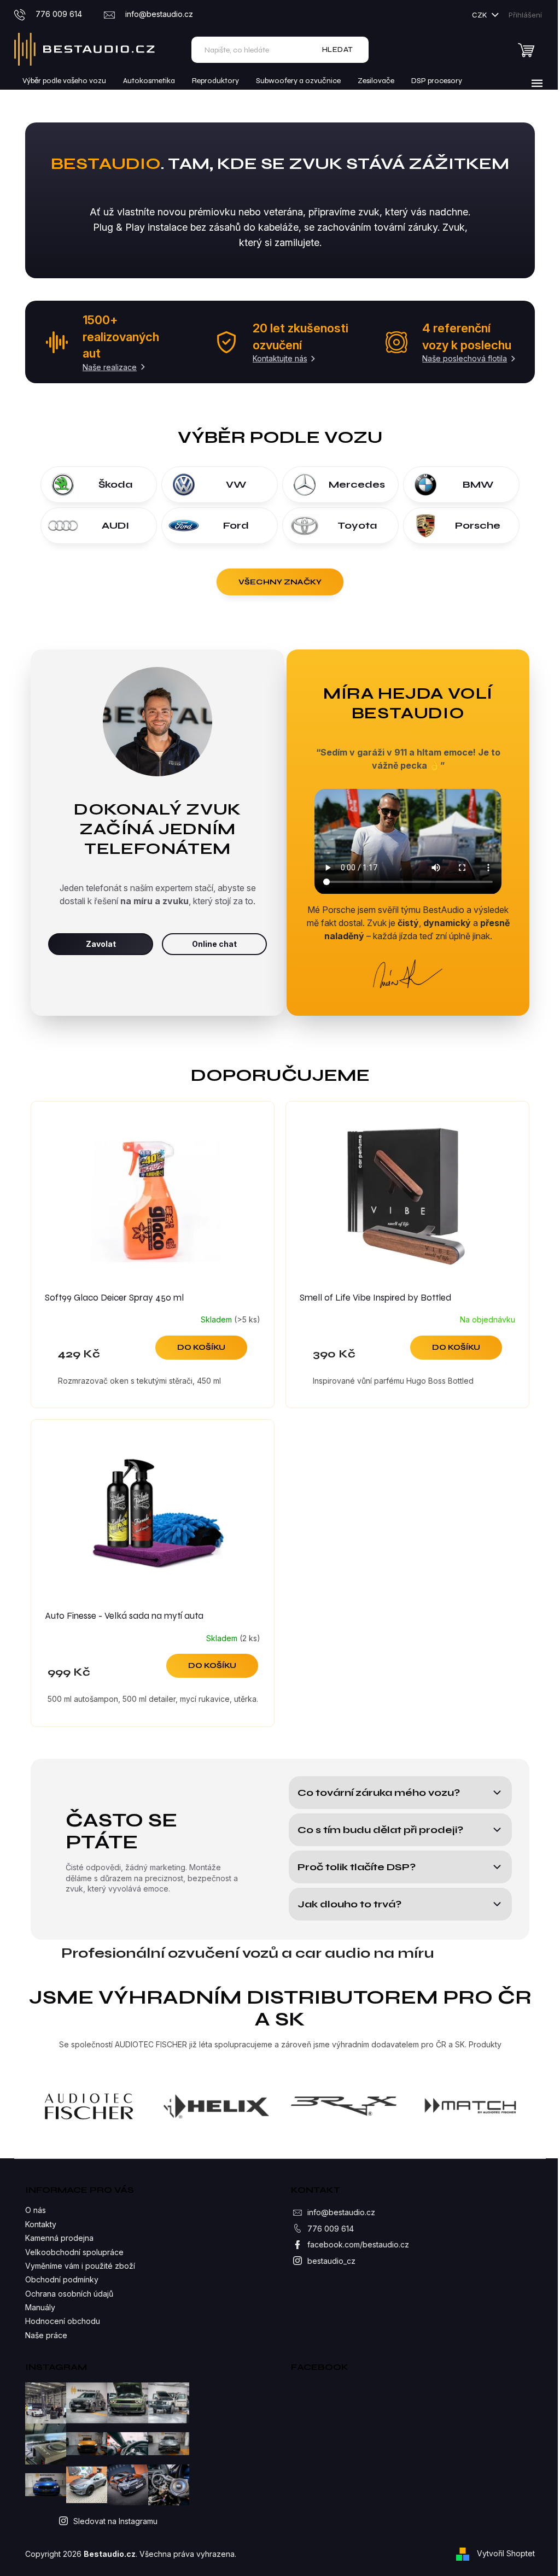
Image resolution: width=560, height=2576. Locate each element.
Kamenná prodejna (59, 2238)
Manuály (40, 2307)
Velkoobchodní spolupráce (74, 2252)
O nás (36, 2210)
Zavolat (101, 944)
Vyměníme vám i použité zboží (80, 2266)
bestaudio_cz (331, 2261)
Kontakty (41, 2224)
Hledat (338, 49)
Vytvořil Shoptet (506, 2553)
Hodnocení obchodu (63, 2321)
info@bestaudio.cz (341, 2212)
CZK (480, 15)
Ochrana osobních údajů (69, 2294)
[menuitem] (64, 81)
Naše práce (46, 2335)
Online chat (214, 944)
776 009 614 (331, 2229)
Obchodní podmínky (62, 2279)
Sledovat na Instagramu (115, 2521)
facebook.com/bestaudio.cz (358, 2244)
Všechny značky (280, 582)
